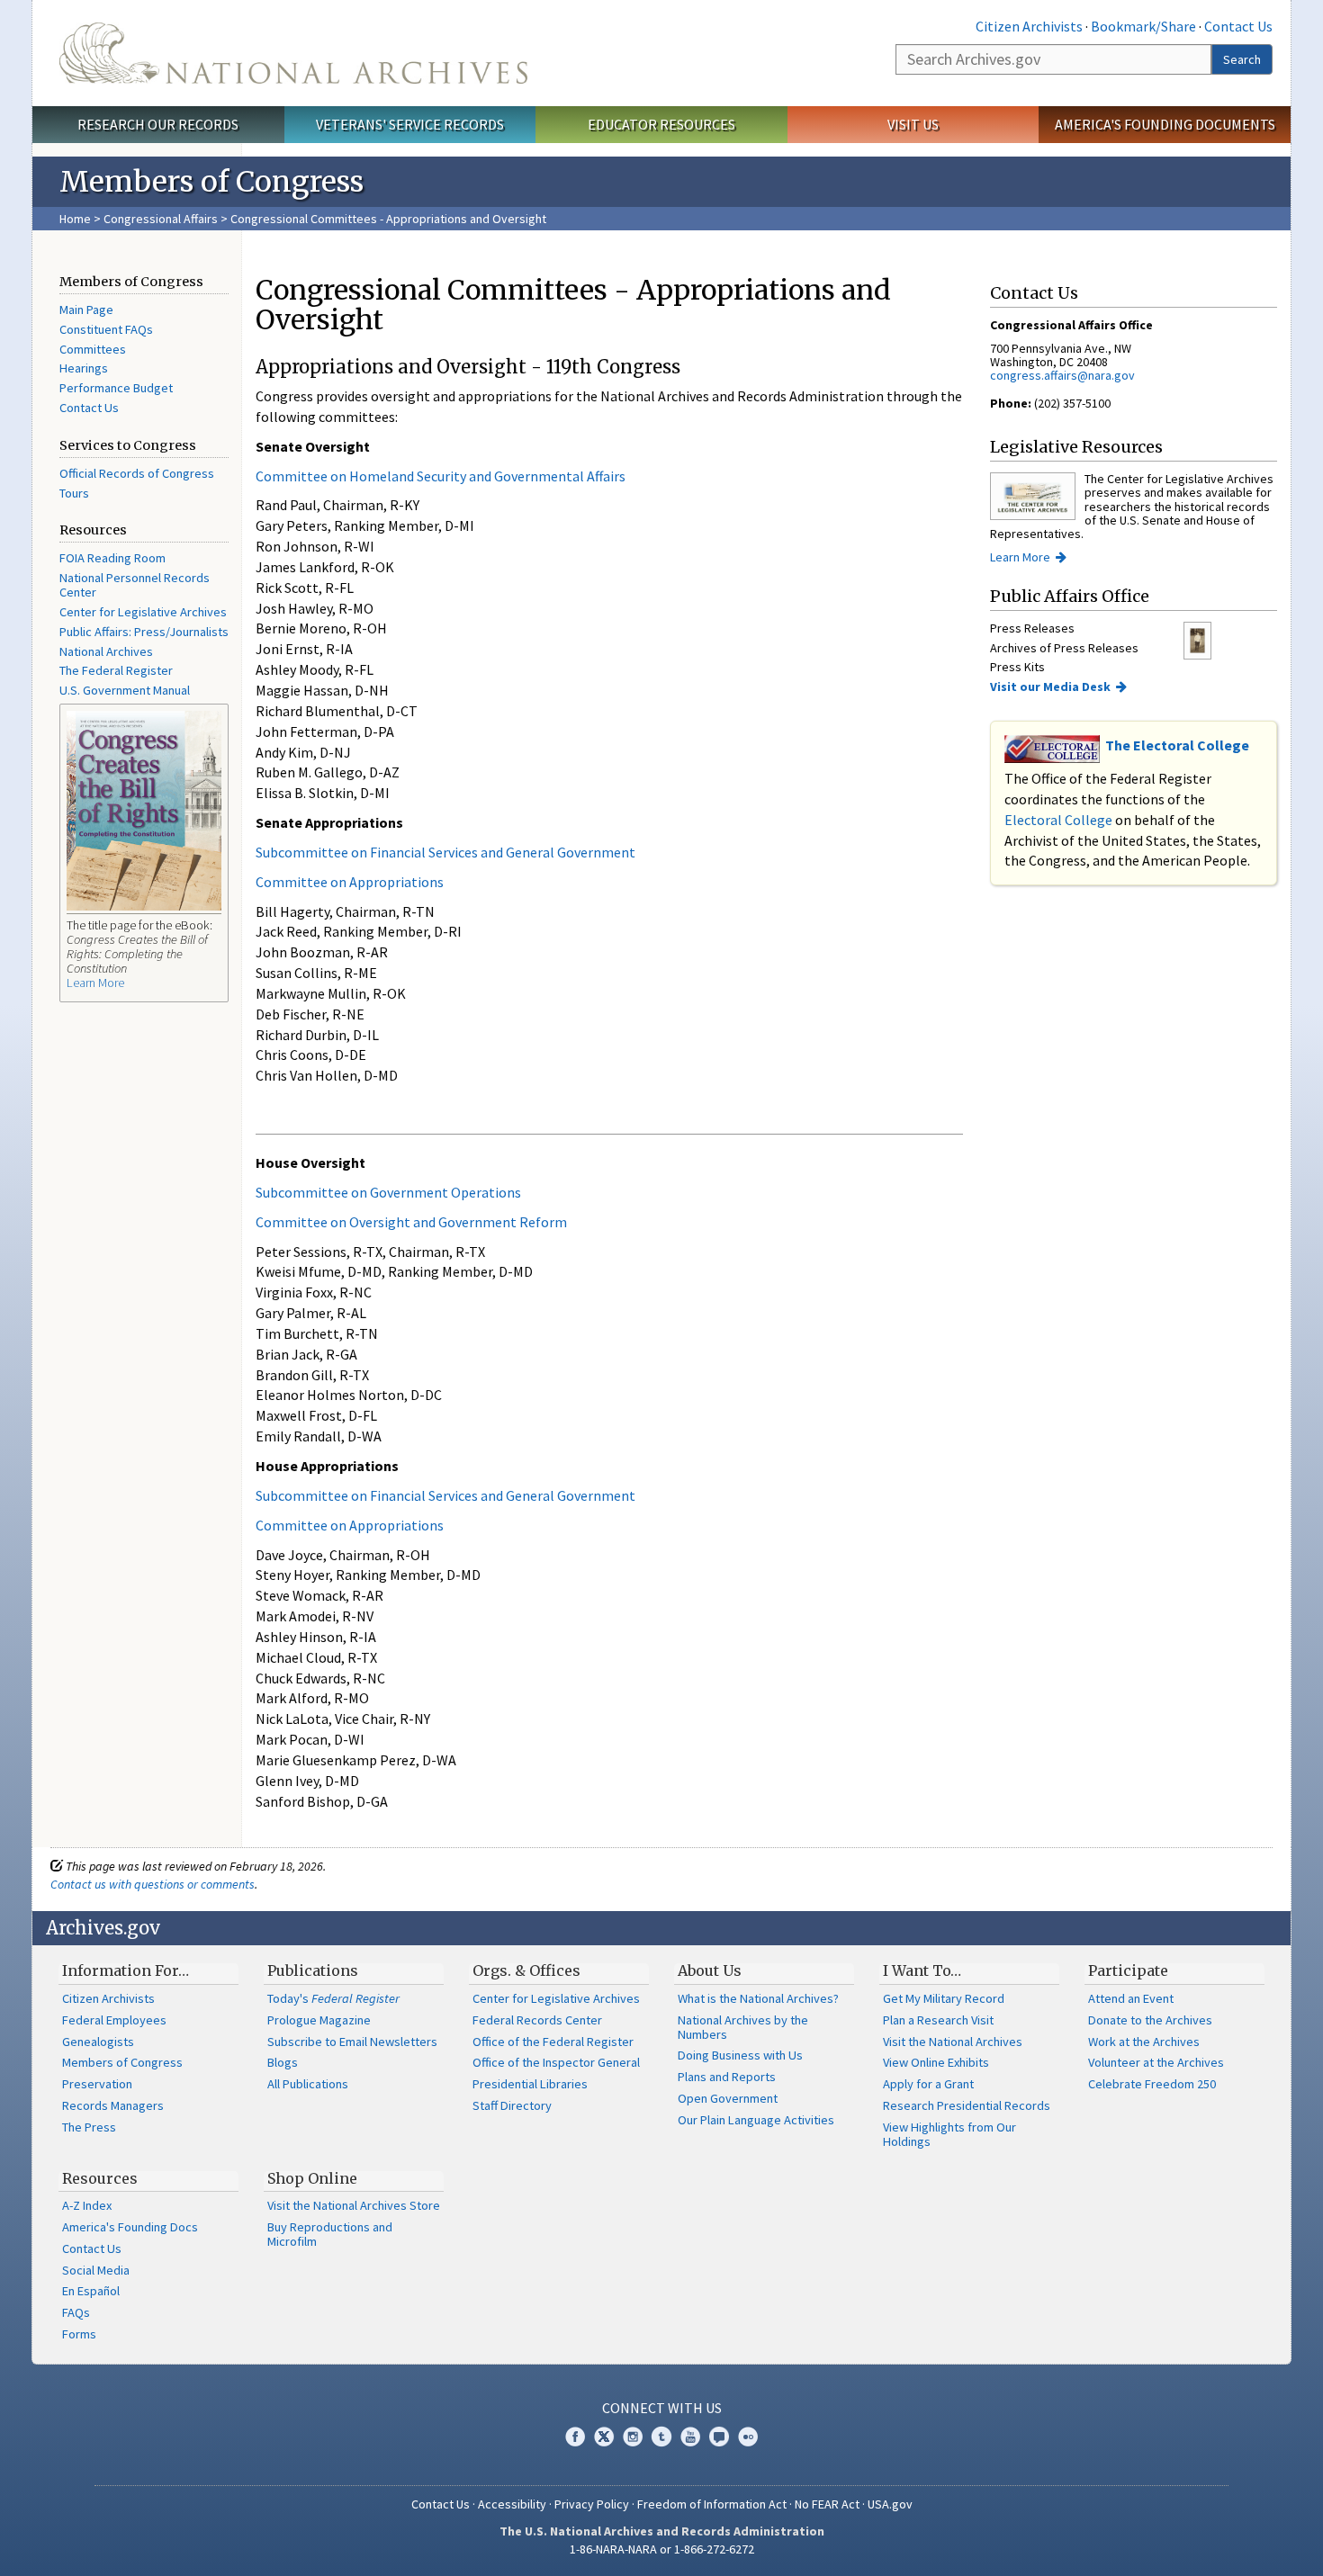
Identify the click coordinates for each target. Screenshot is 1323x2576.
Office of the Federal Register (553, 2042)
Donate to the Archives (1150, 2020)
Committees (93, 349)
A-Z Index (87, 2205)
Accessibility (512, 2504)
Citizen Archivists (1029, 26)
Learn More (95, 983)
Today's (333, 1998)
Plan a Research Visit (938, 2020)
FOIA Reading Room (112, 558)
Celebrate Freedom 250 (1152, 2084)
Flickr (748, 2437)
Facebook (575, 2437)
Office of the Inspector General (556, 2062)
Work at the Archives (1144, 2042)
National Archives (106, 651)
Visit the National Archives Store (354, 2205)
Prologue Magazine (319, 2020)
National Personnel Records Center (135, 585)
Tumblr (661, 2437)
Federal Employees (114, 2020)
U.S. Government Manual (125, 690)
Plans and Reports (727, 2077)
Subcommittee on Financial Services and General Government (445, 852)
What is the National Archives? (758, 1998)
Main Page (86, 310)
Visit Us (913, 124)
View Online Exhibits (936, 2062)
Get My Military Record (944, 1998)
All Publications (308, 2084)
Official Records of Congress (137, 473)
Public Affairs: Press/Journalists (144, 632)
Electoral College (1058, 820)
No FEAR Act (827, 2504)
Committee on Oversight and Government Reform (411, 1222)
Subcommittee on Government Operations (388, 1192)
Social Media (96, 2270)
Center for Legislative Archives (143, 612)
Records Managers (113, 2105)
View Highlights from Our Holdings (949, 2134)
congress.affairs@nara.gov (1062, 375)
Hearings (84, 368)
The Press (89, 2127)
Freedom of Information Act (712, 2504)
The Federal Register (116, 670)
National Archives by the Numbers (743, 2027)
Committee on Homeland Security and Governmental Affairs (441, 476)
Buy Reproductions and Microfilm (330, 2234)
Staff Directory (512, 2105)
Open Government (728, 2098)
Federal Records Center (537, 2020)
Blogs (283, 2062)
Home (75, 219)
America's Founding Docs (130, 2227)
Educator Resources (661, 124)
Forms (79, 2334)
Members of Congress (122, 2062)
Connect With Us (662, 2408)
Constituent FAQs (106, 329)
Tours (74, 493)
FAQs (76, 2312)
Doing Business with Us (740, 2055)
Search (1242, 59)
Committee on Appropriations (350, 882)
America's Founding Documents (1165, 124)
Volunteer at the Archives (1156, 2062)
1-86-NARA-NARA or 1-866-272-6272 (662, 2549)
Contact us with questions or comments (153, 1884)
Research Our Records (158, 124)
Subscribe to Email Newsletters (352, 2042)
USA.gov (890, 2504)
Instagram (633, 2437)
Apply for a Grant (928, 2084)
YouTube (690, 2437)
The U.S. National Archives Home (293, 53)
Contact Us (1238, 26)
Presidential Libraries (530, 2084)
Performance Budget (116, 388)
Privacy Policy (592, 2504)
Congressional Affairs (161, 219)
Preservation (97, 2084)
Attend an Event (1131, 1998)
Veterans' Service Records (410, 124)
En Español (91, 2291)
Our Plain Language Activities (756, 2120)
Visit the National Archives (953, 2042)
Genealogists (98, 2042)
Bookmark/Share (1143, 26)
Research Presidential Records (967, 2105)
